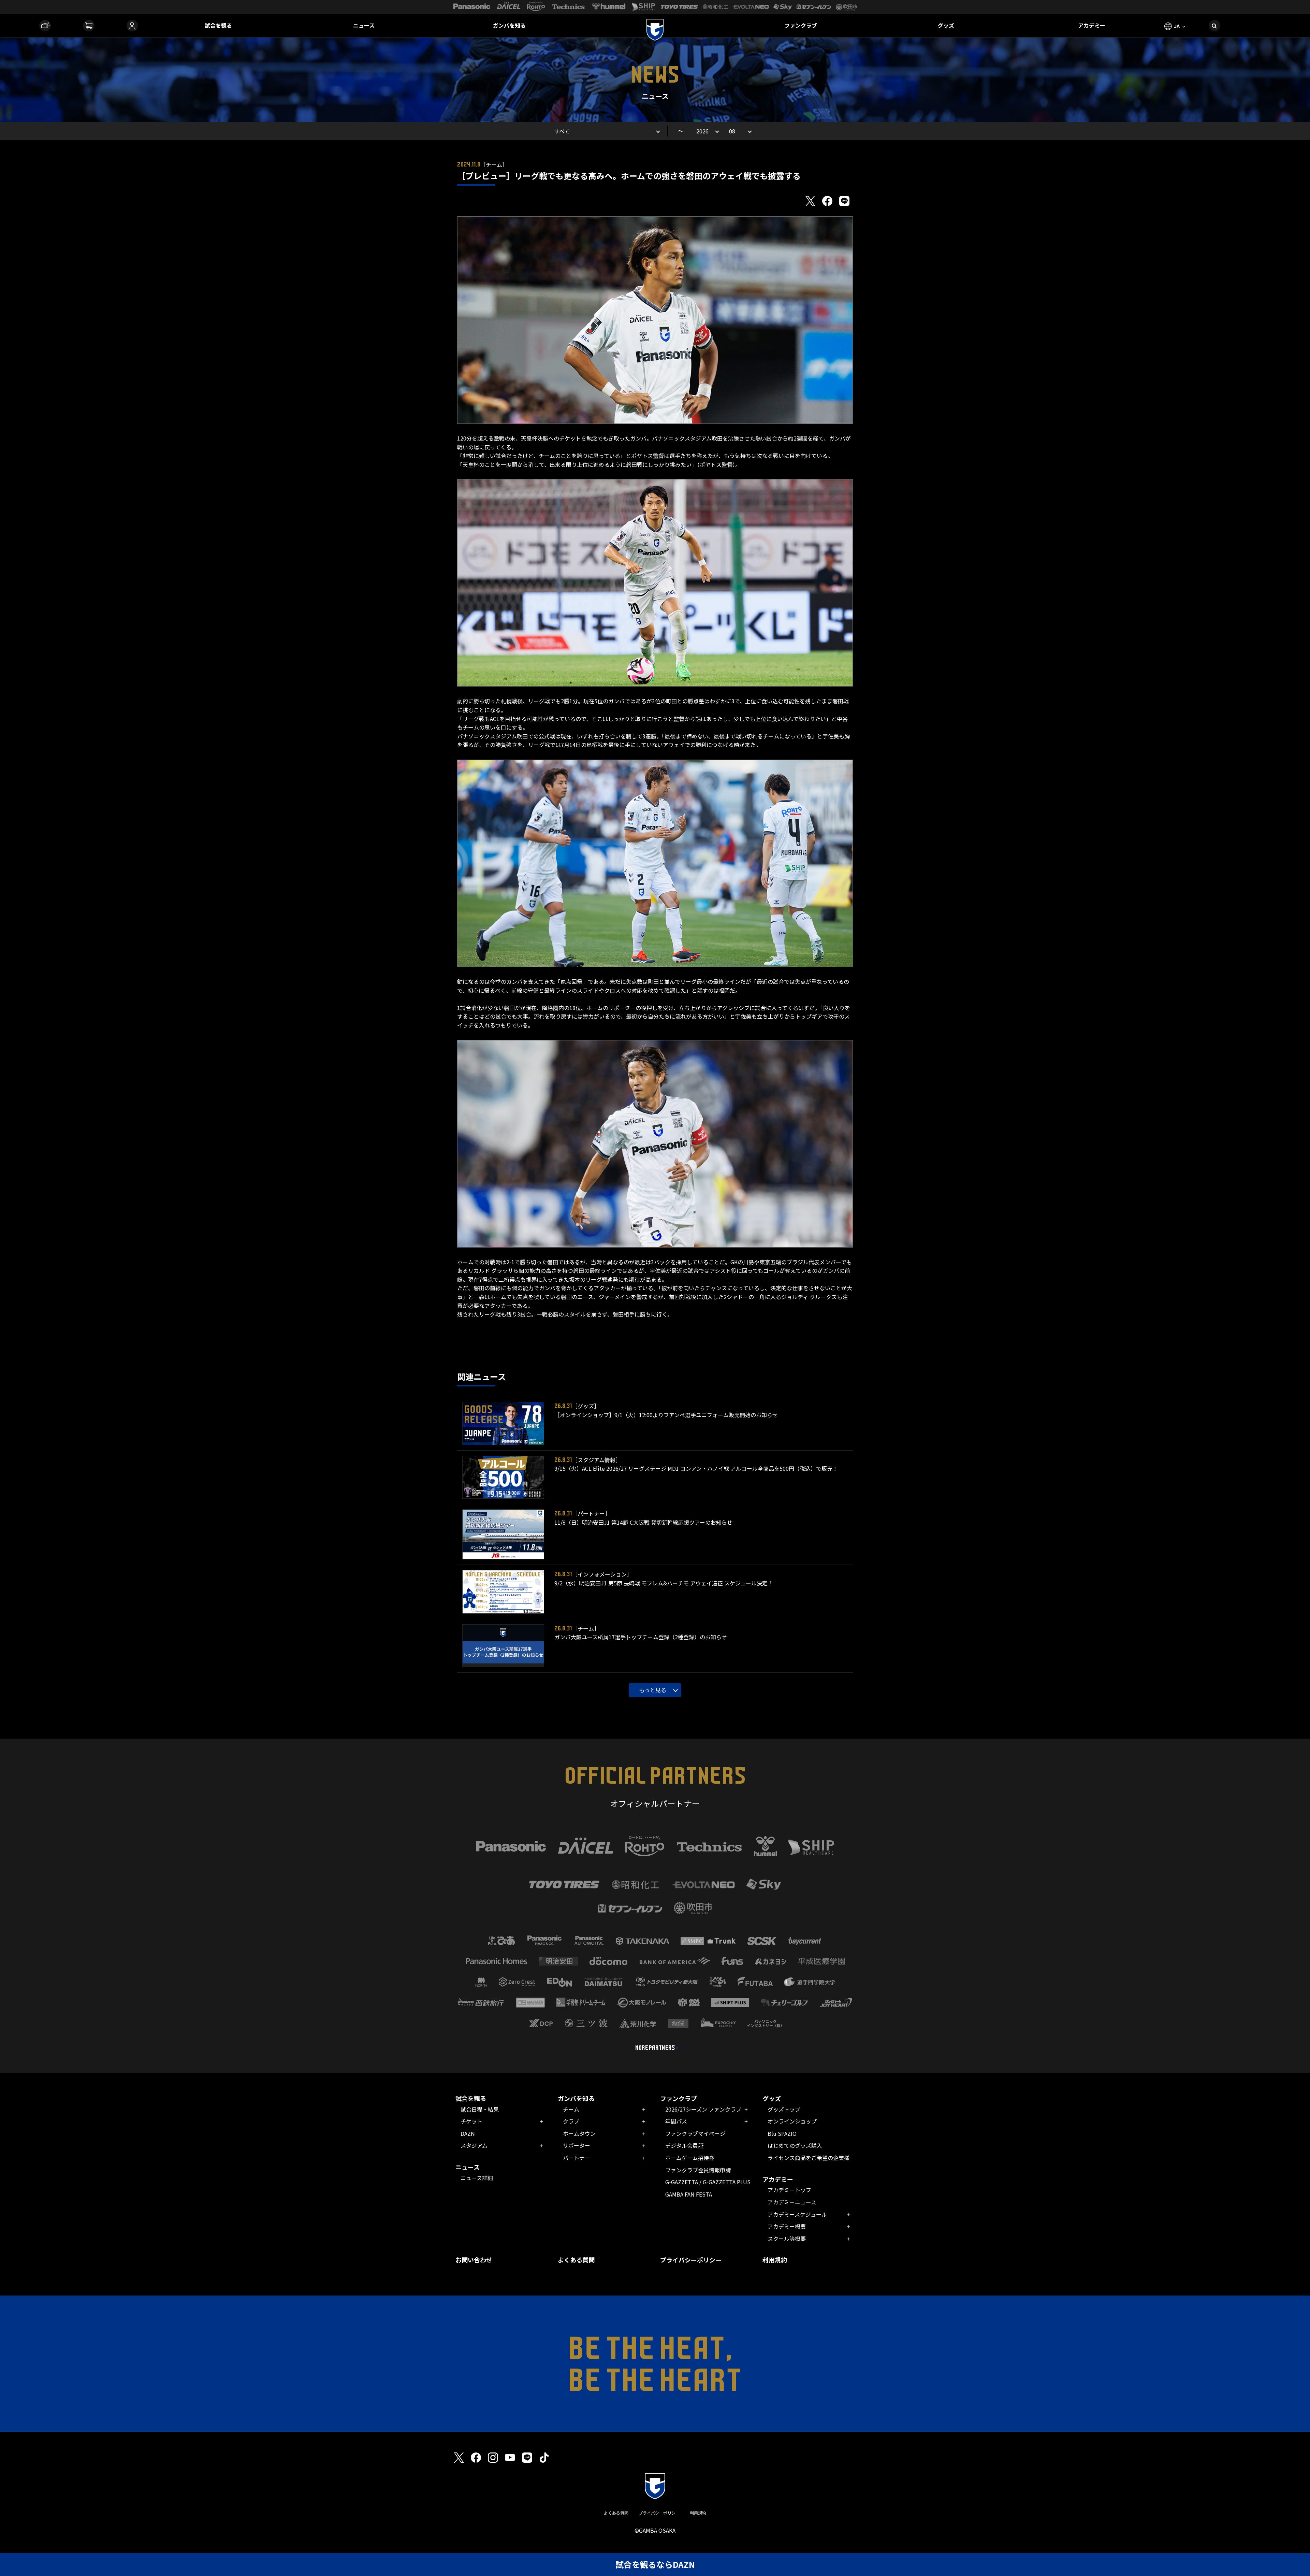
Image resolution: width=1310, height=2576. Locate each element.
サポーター (577, 2145)
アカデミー (1092, 25)
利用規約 (775, 2260)
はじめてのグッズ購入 (795, 2145)
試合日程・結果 (480, 2109)
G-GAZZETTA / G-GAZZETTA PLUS (708, 2182)
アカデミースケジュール (797, 2214)
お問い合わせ (474, 2260)
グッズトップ (784, 2109)
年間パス (676, 2121)
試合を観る (218, 25)
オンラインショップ (792, 2121)
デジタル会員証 (684, 2145)
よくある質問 (576, 2260)
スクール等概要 (787, 2239)
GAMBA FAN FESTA (689, 2194)
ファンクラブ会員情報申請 (698, 2170)
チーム (571, 2109)
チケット (471, 2121)
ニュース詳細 (477, 2178)
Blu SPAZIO (782, 2133)
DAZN (468, 2133)
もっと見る (653, 1690)
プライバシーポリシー (691, 2260)
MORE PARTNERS (655, 2048)
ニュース (364, 25)
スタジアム (474, 2145)
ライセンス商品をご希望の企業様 (809, 2158)
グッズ (946, 25)
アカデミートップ (789, 2190)
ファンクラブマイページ (695, 2133)
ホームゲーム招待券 (690, 2158)
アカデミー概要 (787, 2226)
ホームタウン (579, 2133)
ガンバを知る (509, 25)
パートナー (577, 2158)
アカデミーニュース (792, 2202)
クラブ (571, 2121)
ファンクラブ (801, 25)
